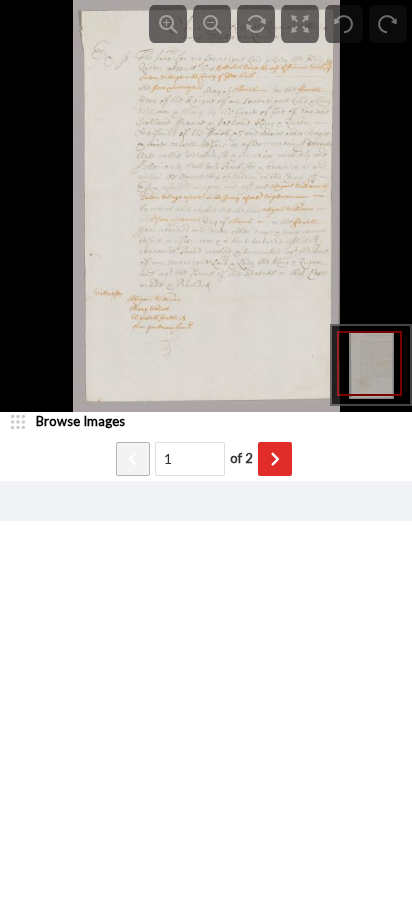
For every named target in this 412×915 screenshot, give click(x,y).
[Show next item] (275, 459)
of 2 (241, 458)
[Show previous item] (133, 459)
